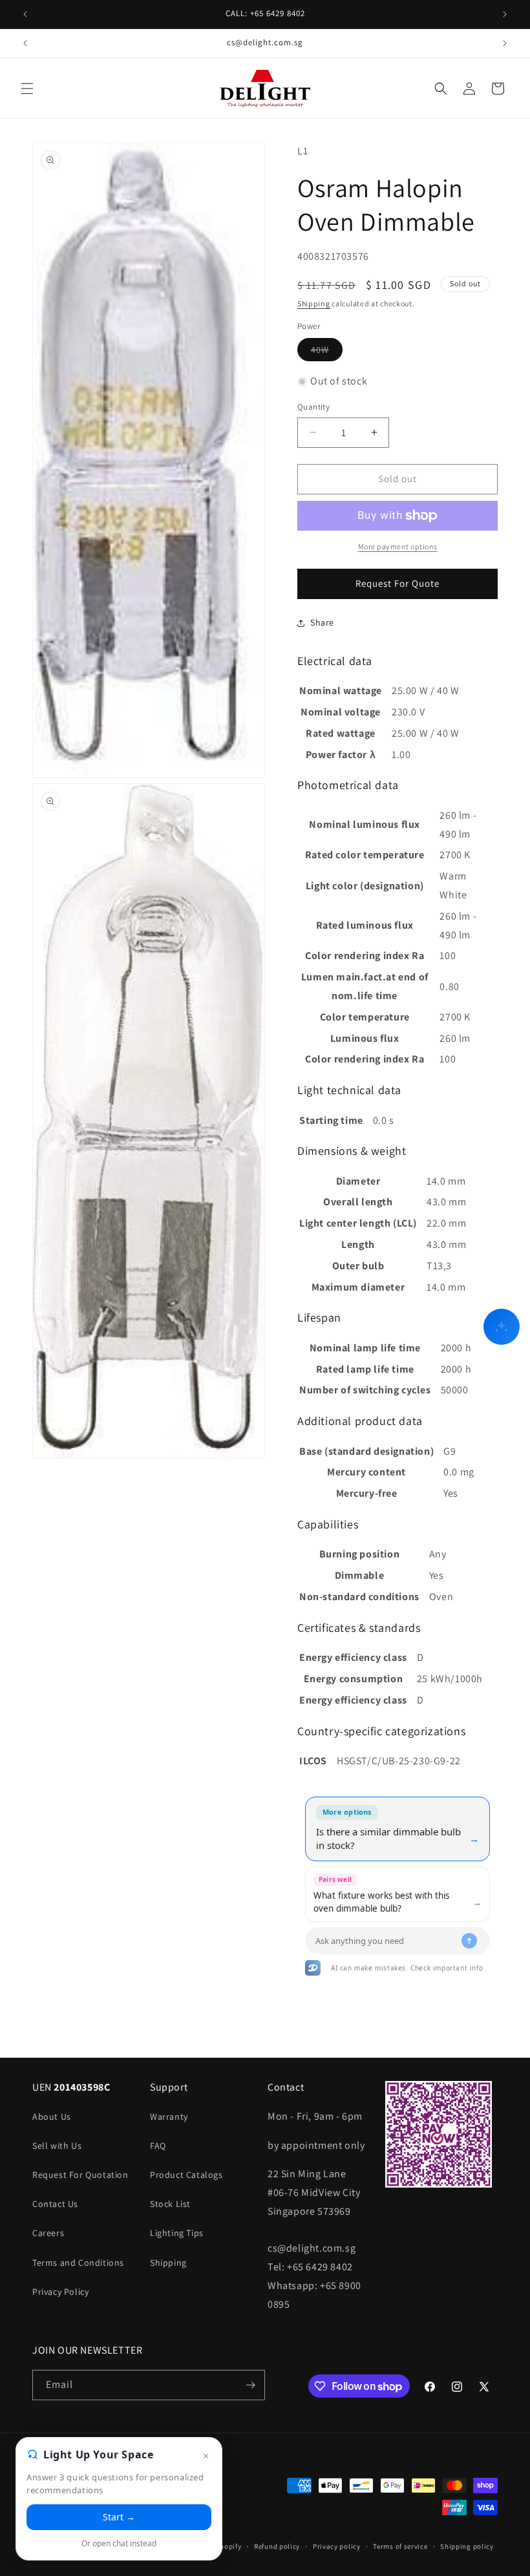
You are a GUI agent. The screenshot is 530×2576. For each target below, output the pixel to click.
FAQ (158, 2146)
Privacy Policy (60, 2292)
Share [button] (322, 622)
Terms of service (400, 2546)
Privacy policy (337, 2546)
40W (327, 352)
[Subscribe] (250, 2385)
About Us (52, 2117)
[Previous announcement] (25, 14)
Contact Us (55, 2204)
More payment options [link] (398, 546)
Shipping (314, 303)
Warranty (169, 2117)
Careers (48, 2233)
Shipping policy (467, 2546)
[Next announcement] (505, 14)
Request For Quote (397, 583)
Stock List (170, 2204)
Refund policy (277, 2546)
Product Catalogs (186, 2175)
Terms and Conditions (78, 2263)
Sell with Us (57, 2146)
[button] (27, 89)
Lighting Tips (177, 2233)
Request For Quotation (80, 2175)
